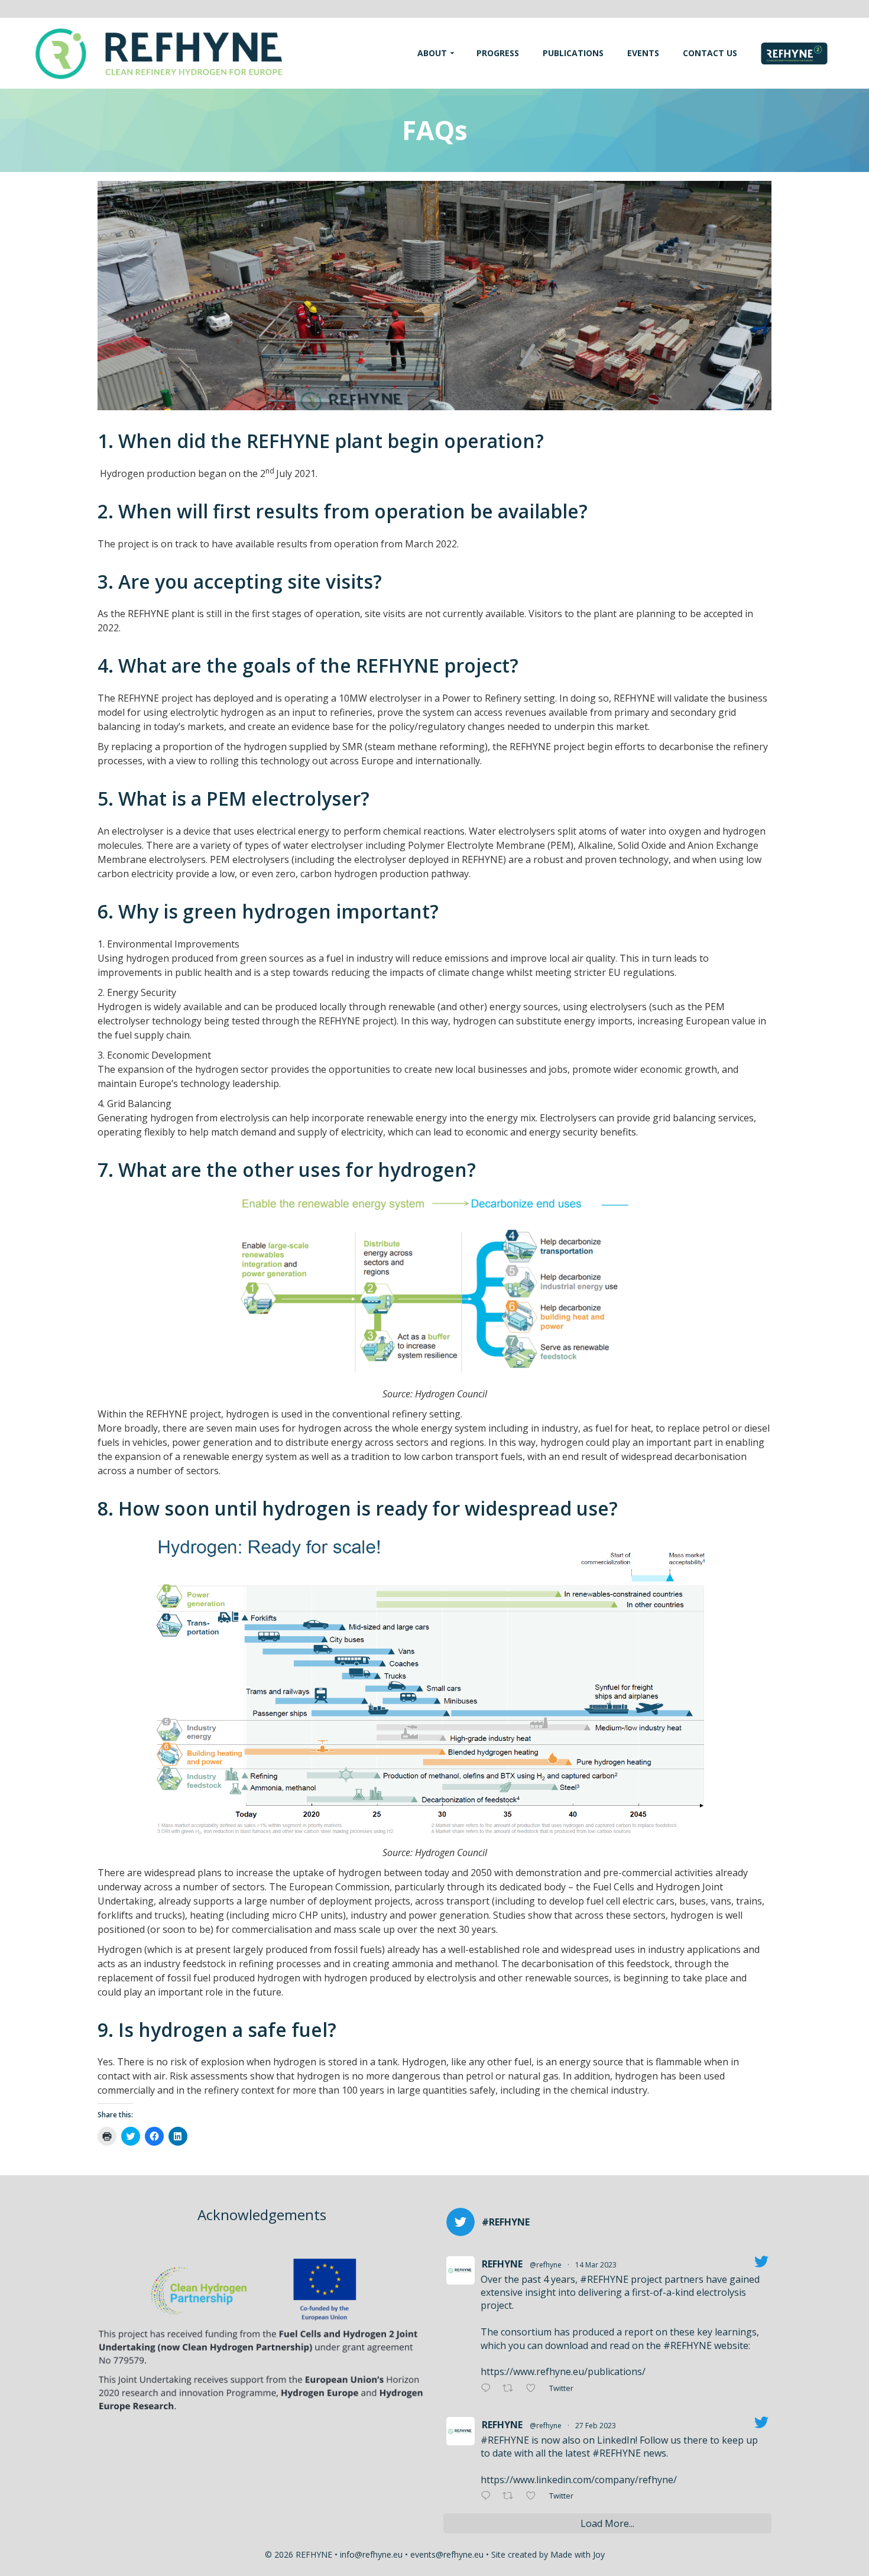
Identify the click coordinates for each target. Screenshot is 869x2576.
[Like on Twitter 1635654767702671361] (534, 2389)
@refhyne (546, 2265)
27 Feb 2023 (596, 2426)
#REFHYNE (604, 2279)
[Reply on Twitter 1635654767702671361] (489, 2389)
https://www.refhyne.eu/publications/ (563, 2371)
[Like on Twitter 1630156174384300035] (534, 2496)
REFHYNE (502, 2264)
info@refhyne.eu (371, 2554)
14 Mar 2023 (596, 2265)
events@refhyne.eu (447, 2554)
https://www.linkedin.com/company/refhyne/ (579, 2480)
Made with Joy (578, 2554)
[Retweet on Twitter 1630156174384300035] (511, 2496)
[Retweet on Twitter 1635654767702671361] (511, 2389)
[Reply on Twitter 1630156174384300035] (489, 2496)
